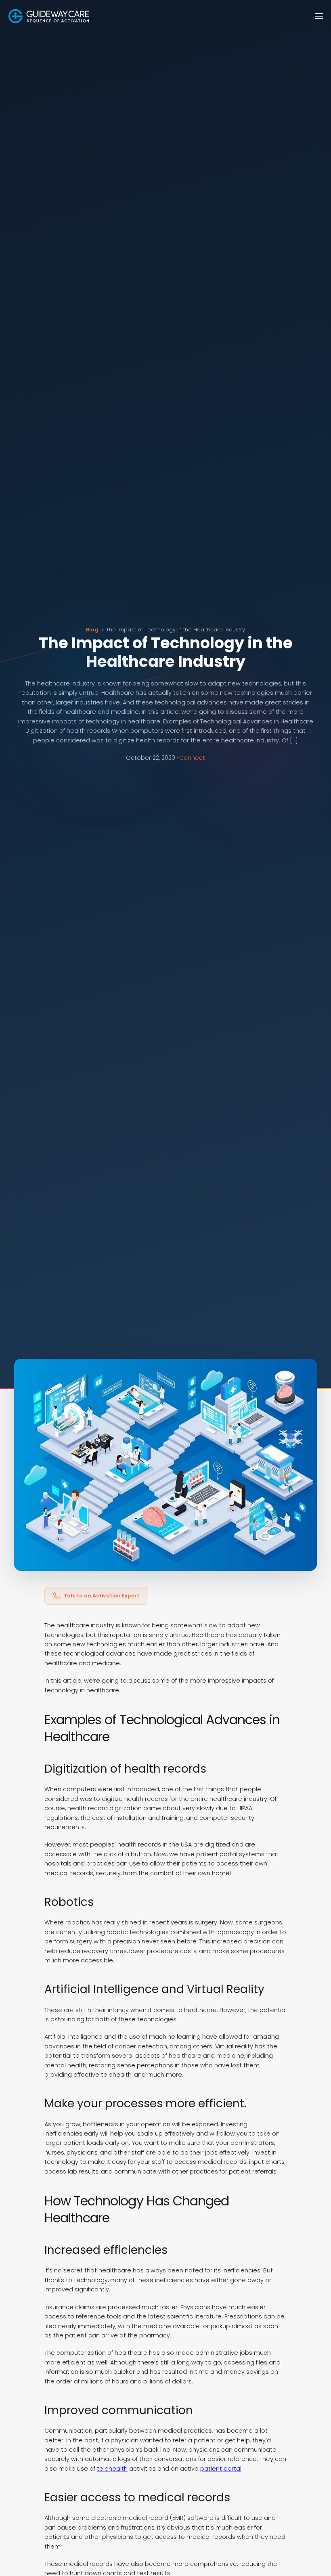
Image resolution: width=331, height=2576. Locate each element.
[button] (319, 16)
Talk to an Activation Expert (102, 1596)
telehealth (112, 2469)
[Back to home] (49, 16)
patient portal (221, 2469)
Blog (92, 630)
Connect (192, 758)
